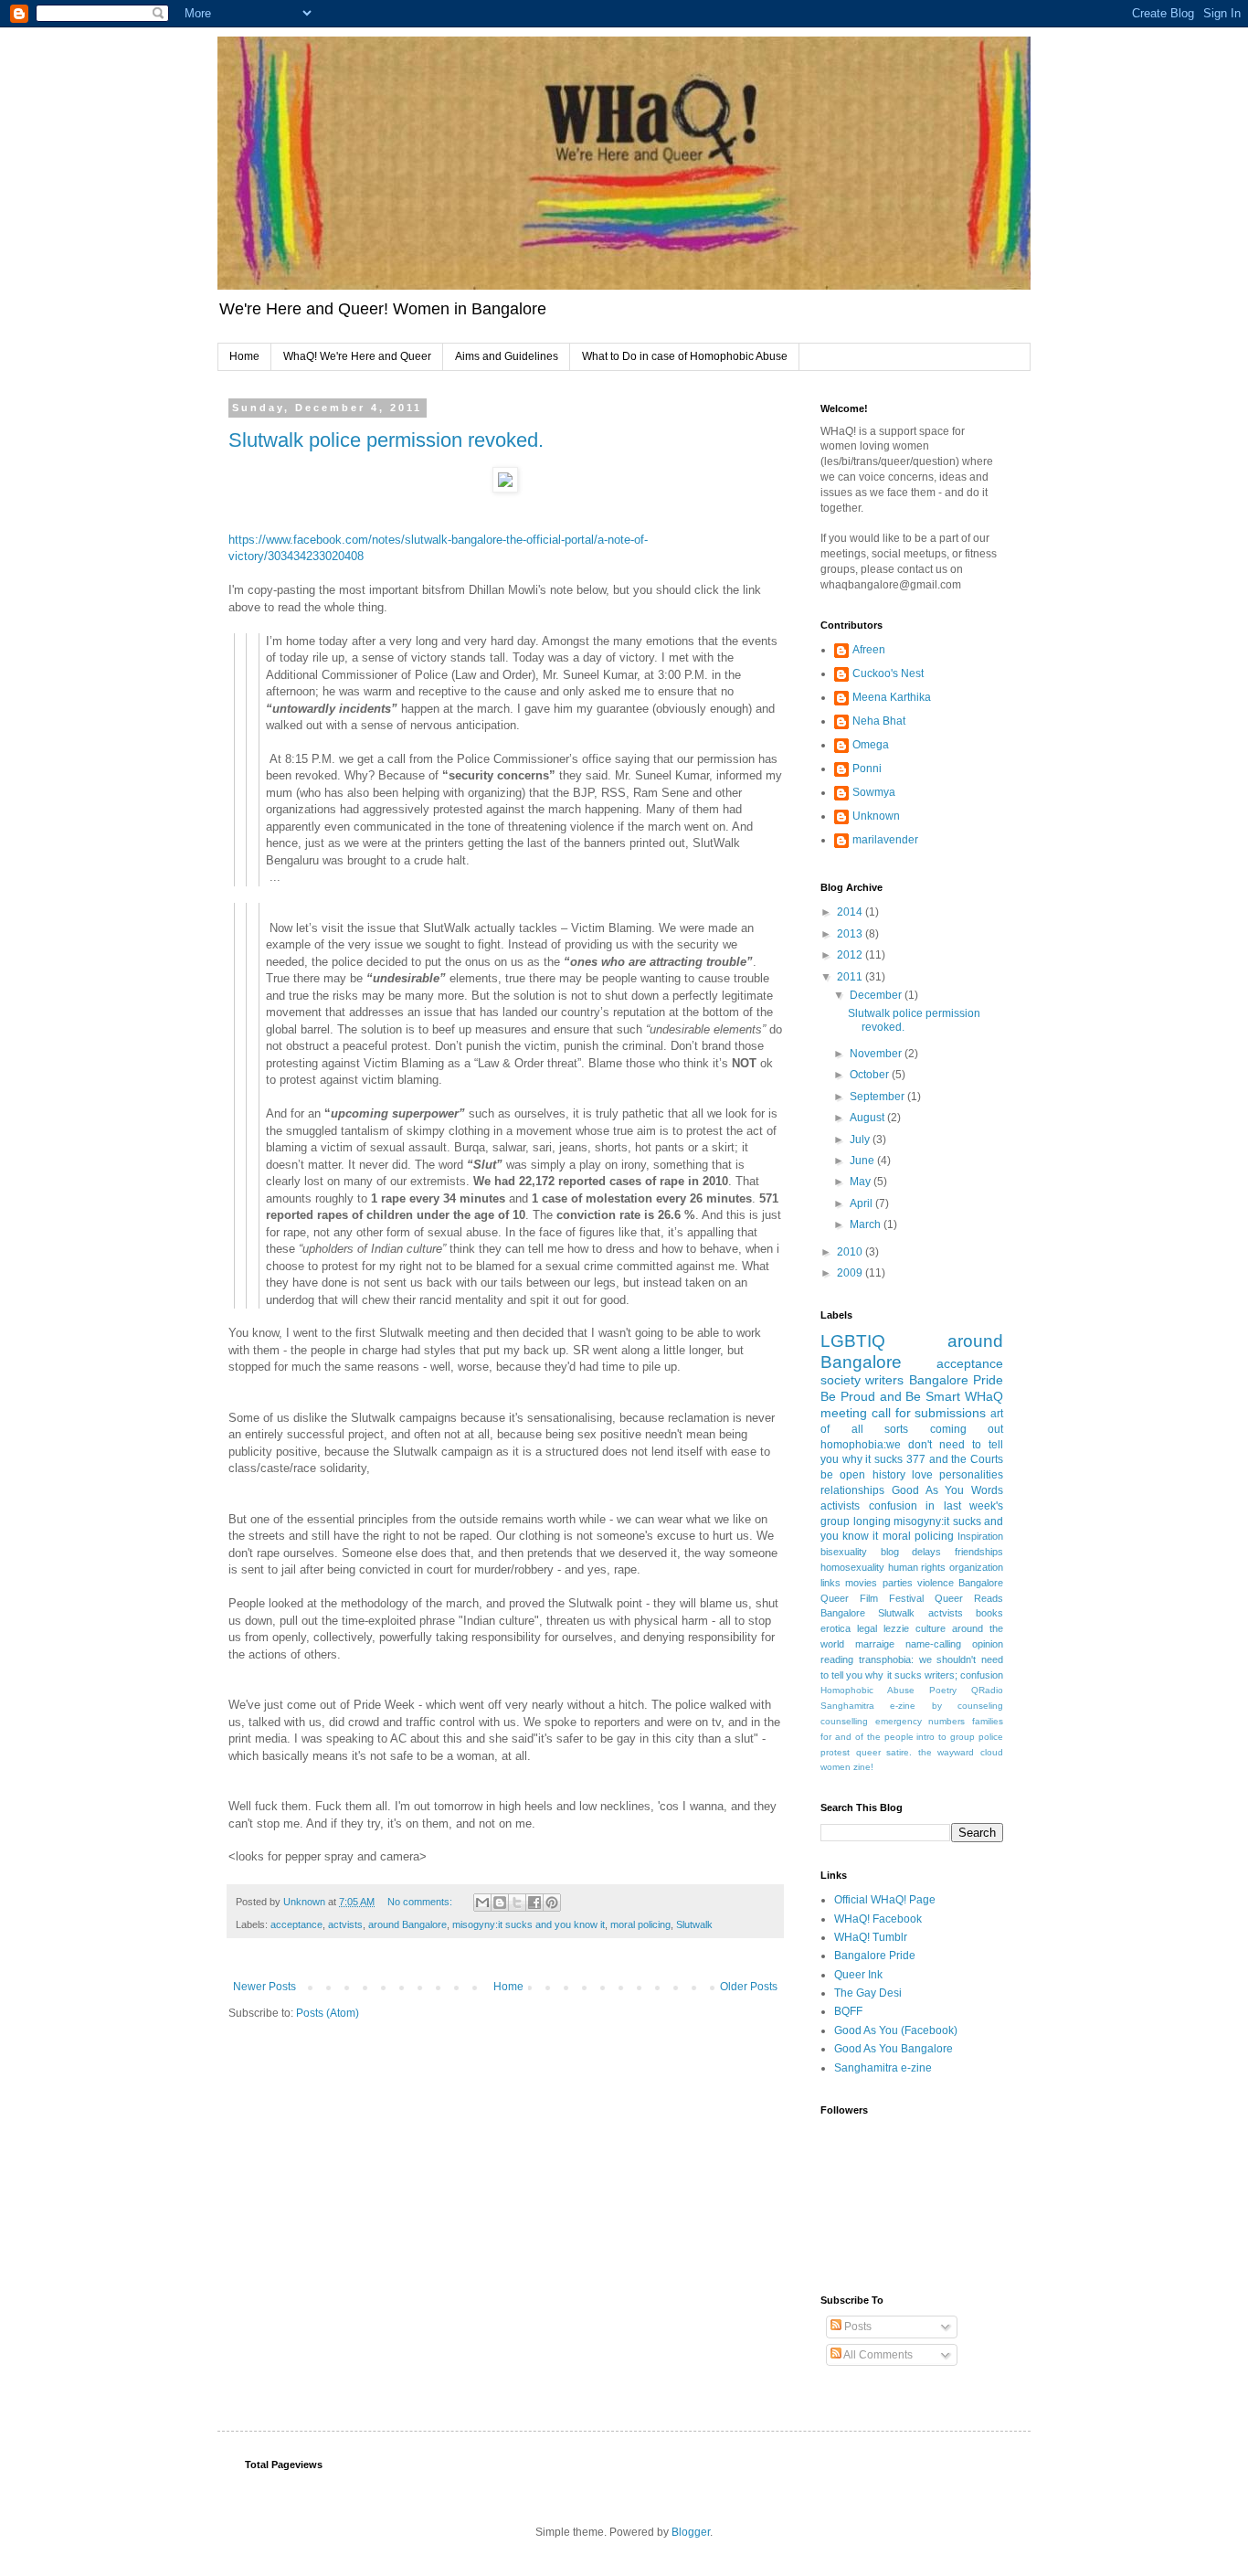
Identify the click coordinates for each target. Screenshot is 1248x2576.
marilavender (885, 840)
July (861, 1140)
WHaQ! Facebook (878, 1919)
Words (987, 1490)
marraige (875, 1644)
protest (835, 1752)
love (922, 1475)
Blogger (691, 2532)
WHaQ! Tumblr (871, 1937)
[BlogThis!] (500, 1903)
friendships (979, 1552)
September (878, 1097)
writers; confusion (964, 1675)
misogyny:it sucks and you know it (529, 1924)
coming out (967, 1429)
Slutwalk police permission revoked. (386, 440)
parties (898, 1583)
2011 (851, 977)
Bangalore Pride (956, 1380)
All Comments (877, 2355)
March (867, 1224)
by (937, 1706)
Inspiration (980, 1536)
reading (837, 1659)
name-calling (933, 1644)
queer (868, 1752)
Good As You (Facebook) (896, 2030)
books (989, 1613)
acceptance (296, 1924)
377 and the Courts (955, 1459)
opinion (988, 1644)
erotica (836, 1628)
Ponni (867, 769)
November (877, 1054)
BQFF (848, 2011)
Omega (871, 745)
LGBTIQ (853, 1341)
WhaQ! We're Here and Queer (357, 356)
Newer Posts (264, 1987)
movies (861, 1583)
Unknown (876, 816)
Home (244, 356)
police (991, 1737)
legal (867, 1628)
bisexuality (844, 1552)
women (836, 1767)
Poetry (943, 1690)
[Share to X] (517, 1903)
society (841, 1380)
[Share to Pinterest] (552, 1903)
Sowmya (874, 792)
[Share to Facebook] (534, 1903)
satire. (899, 1752)
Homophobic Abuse (867, 1690)
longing (872, 1521)
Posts (857, 2327)
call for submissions (929, 1413)
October (871, 1075)
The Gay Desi (868, 1993)
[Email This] (482, 1903)
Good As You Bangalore (894, 2049)
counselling (844, 1721)
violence (936, 1583)
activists (840, 1506)
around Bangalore (407, 1924)
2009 (851, 1273)
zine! (863, 1767)
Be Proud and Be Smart (890, 1396)
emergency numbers (920, 1721)
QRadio (987, 1690)
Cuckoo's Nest (888, 673)
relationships (852, 1490)
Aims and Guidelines (507, 356)
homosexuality (852, 1567)
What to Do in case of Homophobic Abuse (685, 356)
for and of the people (867, 1737)
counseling (980, 1706)
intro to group (946, 1737)
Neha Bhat (879, 721)
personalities (971, 1475)
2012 (851, 955)
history (889, 1475)
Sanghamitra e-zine (868, 1706)
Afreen (869, 650)
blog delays (911, 1552)
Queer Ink (858, 1975)
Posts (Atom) (328, 2013)
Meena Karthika (892, 697)
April (862, 1203)
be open (843, 1475)
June (863, 1161)
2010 (851, 1252)
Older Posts (749, 1987)
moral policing (640, 1924)
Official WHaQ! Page (885, 1900)
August (868, 1118)
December (877, 995)
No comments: (421, 1902)
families (988, 1721)
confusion (893, 1506)
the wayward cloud (961, 1752)
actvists (345, 1924)
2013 (851, 934)
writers (884, 1380)
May (862, 1182)
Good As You (928, 1490)
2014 (851, 912)
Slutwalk (694, 1924)
